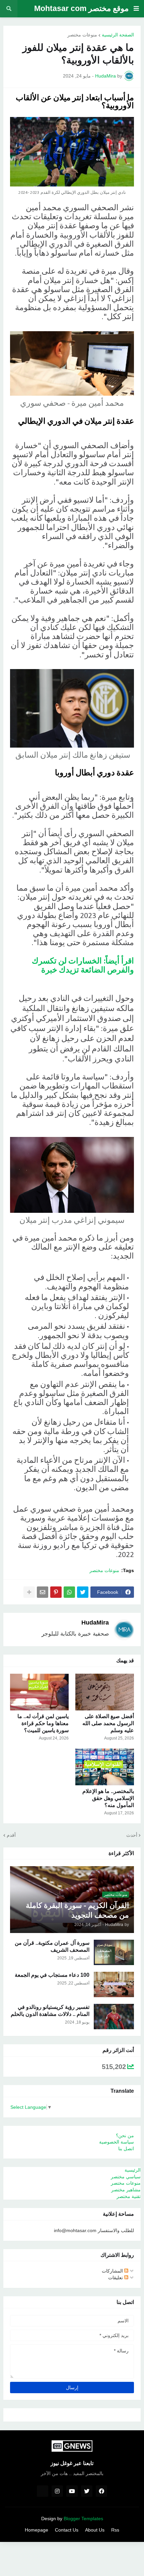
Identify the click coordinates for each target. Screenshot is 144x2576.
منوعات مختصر (82, 35)
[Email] (43, 1592)
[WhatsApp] (69, 1592)
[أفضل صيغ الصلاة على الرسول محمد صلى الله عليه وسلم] (105, 1692)
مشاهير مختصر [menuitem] (126, 2190)
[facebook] (101, 2491)
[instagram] (57, 2491)
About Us (95, 2530)
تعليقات (116, 2278)
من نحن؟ (125, 2136)
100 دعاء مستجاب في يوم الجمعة (52, 1975)
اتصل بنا (126, 2149)
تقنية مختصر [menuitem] (129, 2196)
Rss (115, 2530)
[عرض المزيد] (29, 1592)
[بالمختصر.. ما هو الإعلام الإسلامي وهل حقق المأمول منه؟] (105, 1767)
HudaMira (95, 1623)
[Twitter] (83, 1592)
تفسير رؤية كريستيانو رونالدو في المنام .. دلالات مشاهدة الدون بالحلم (50, 2011)
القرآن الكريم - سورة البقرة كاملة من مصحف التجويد (77, 1910)
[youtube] (72, 2491)
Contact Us (67, 2530)
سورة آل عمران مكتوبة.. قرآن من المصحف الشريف (52, 1946)
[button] (136, 9)
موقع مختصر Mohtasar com (81, 8)
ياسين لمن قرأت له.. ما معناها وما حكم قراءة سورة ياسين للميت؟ (43, 1723)
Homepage (37, 2530)
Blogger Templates (83, 2519)
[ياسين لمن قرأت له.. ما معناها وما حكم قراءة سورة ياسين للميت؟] (39, 1692)
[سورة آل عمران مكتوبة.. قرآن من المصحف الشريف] (114, 1952)
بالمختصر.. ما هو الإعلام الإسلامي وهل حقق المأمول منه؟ (108, 1798)
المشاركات (113, 2271)
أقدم (11, 1835)
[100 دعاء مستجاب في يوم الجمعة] (114, 1984)
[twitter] (87, 2491)
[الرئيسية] (43, 2491)
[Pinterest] (56, 1592)
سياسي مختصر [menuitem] (126, 2177)
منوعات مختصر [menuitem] (126, 2183)
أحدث (132, 1835)
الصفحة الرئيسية (118, 35)
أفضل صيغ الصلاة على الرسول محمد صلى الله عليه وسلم (108, 1723)
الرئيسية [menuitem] (133, 2170)
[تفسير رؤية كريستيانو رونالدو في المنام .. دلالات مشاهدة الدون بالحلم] (114, 2017)
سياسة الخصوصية (117, 2142)
